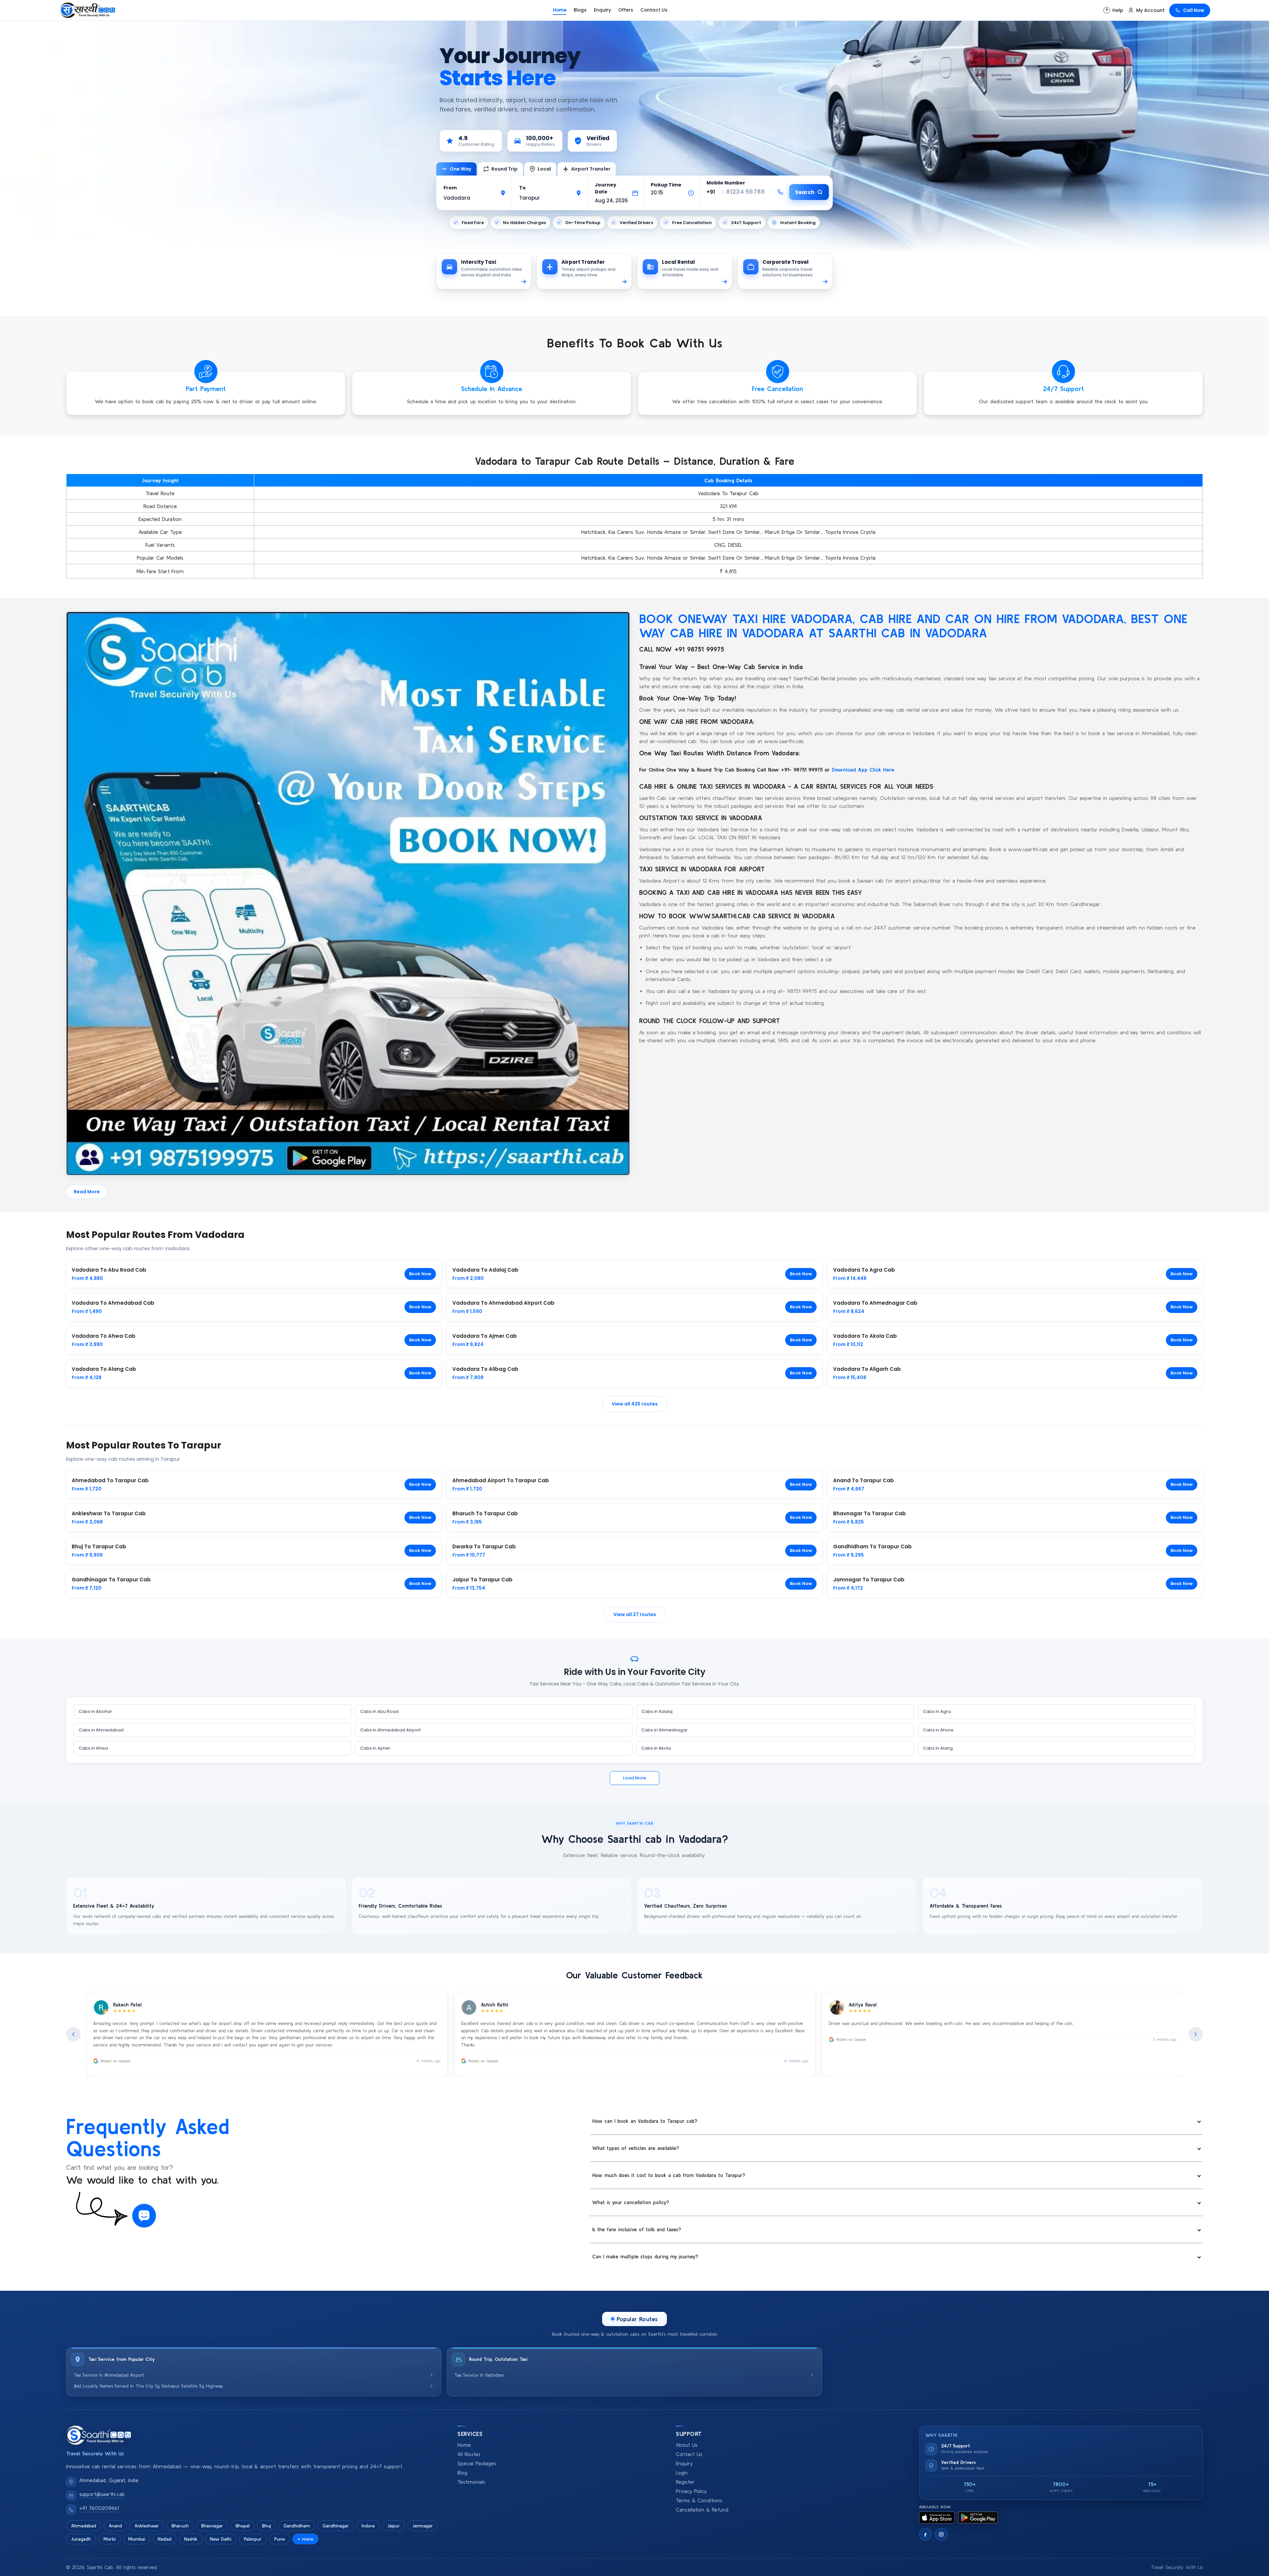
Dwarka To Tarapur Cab (484, 1546)
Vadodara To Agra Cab (864, 1270)
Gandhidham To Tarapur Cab (872, 1546)
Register (685, 2482)
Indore (368, 2526)
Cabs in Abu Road (379, 1711)
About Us (687, 2445)
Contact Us (654, 10)
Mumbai (137, 2539)
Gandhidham (297, 2526)
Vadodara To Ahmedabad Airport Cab (503, 1303)
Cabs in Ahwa (93, 1748)
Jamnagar (423, 2526)
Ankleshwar (147, 2526)
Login (682, 2473)
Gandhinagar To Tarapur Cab (111, 1580)
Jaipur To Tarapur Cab (482, 1580)
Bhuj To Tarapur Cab (99, 1546)
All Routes (469, 2454)
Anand (115, 2526)
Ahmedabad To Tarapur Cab (110, 1480)
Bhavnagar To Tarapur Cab (869, 1513)
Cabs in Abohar (95, 1711)
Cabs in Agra (937, 1711)
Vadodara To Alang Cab (104, 1369)
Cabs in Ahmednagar (665, 1730)
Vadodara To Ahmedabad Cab (113, 1303)
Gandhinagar (336, 2526)
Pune (280, 2539)
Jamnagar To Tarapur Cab (869, 1580)
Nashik (191, 2539)
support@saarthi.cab (102, 2494)
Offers (626, 10)
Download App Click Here (863, 770)
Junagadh (81, 2539)
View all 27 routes (635, 1614)
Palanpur (253, 2539)
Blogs (580, 10)
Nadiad (165, 2539)
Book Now (420, 1274)
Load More (634, 1778)
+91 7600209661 (99, 2508)
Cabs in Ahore (938, 1730)
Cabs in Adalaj (657, 1711)
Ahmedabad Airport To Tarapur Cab (501, 1480)
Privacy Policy (691, 2491)
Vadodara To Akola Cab (865, 1336)
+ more (305, 2539)
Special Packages (477, 2463)
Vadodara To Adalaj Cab (485, 1270)
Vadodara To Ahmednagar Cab (875, 1303)
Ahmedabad (84, 2526)
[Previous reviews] (73, 2034)
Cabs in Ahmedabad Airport (390, 1730)
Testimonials (471, 2482)
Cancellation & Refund (702, 2510)
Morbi (110, 2539)
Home (560, 10)
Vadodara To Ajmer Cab (485, 1336)
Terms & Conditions (699, 2500)
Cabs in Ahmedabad (101, 1730)
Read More (87, 1192)
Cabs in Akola (656, 1748)
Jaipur (394, 2526)
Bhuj (267, 2526)
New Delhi (221, 2539)
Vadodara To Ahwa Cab (104, 1336)
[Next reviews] (1196, 2034)
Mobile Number (726, 183)
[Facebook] (925, 2534)
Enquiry (602, 10)
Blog (462, 2473)
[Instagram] (941, 2534)
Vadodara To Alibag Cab (485, 1369)
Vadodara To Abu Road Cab (109, 1270)
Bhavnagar (212, 2526)
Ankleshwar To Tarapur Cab (109, 1513)
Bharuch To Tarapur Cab (485, 1513)
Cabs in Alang (938, 1748)
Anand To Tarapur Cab (864, 1480)
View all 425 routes (635, 1404)
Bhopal (243, 2526)
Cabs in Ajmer (375, 1748)
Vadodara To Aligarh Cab (867, 1369)
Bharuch (180, 2526)
